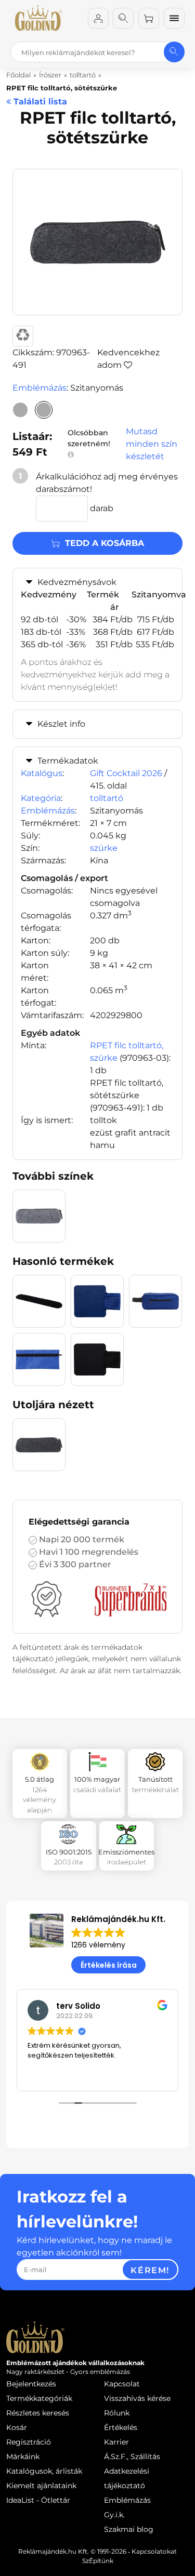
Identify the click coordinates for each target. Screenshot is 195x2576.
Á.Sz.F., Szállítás (132, 2457)
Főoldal (18, 75)
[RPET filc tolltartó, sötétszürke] (44, 410)
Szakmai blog (129, 2529)
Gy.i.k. (114, 2515)
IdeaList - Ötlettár (38, 2500)
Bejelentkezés (31, 2384)
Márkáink (23, 2457)
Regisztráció (29, 2442)
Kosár (17, 2427)
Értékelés (121, 2427)
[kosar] (149, 18)
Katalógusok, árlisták (44, 2471)
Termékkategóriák (39, 2398)
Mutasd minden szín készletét (152, 444)
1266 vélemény (98, 1945)
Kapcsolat (122, 2384)
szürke (104, 848)
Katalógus (42, 773)
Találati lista (39, 102)
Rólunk (117, 2413)
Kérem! (150, 2270)
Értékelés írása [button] (109, 1965)
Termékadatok (68, 761)
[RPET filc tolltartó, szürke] (20, 410)
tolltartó (107, 798)
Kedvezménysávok (77, 582)
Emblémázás (40, 388)
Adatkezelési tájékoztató (127, 2478)
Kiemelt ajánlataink (41, 2486)
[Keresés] (123, 18)
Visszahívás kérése (137, 2398)
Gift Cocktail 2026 (126, 773)
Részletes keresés (38, 2413)
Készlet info (61, 724)
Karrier (116, 2442)
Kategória (41, 798)
